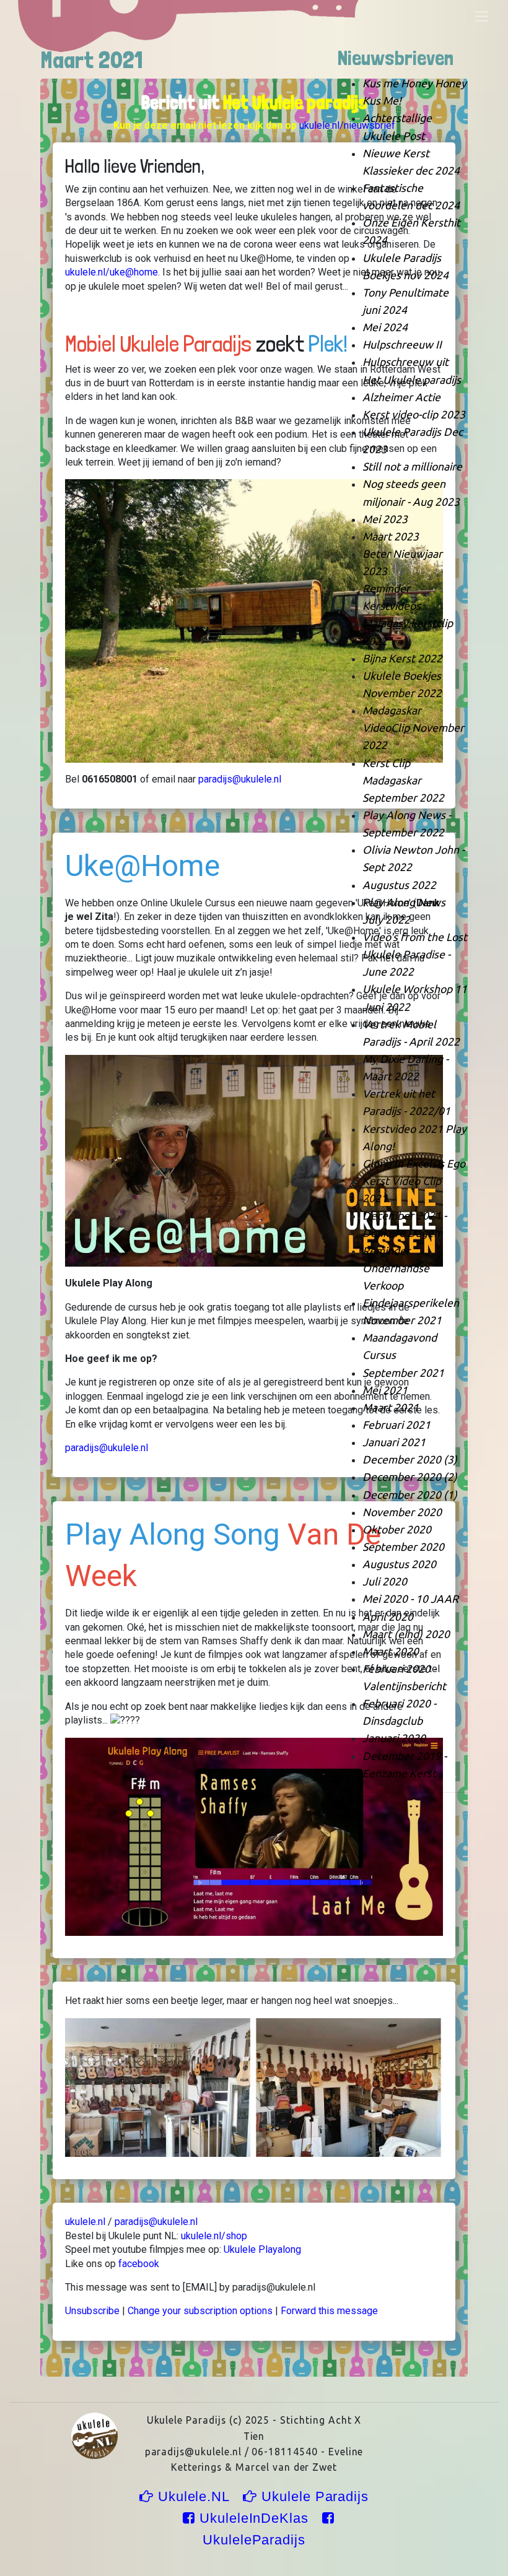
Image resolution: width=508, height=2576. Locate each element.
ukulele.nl (85, 2222)
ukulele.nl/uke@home (112, 272)
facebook (139, 2264)
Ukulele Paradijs (313, 2496)
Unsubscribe (92, 2311)
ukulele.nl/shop (214, 2236)
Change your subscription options (200, 2311)
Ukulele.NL (194, 2496)
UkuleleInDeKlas (254, 2518)
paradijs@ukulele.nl (240, 779)
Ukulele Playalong (262, 2249)
